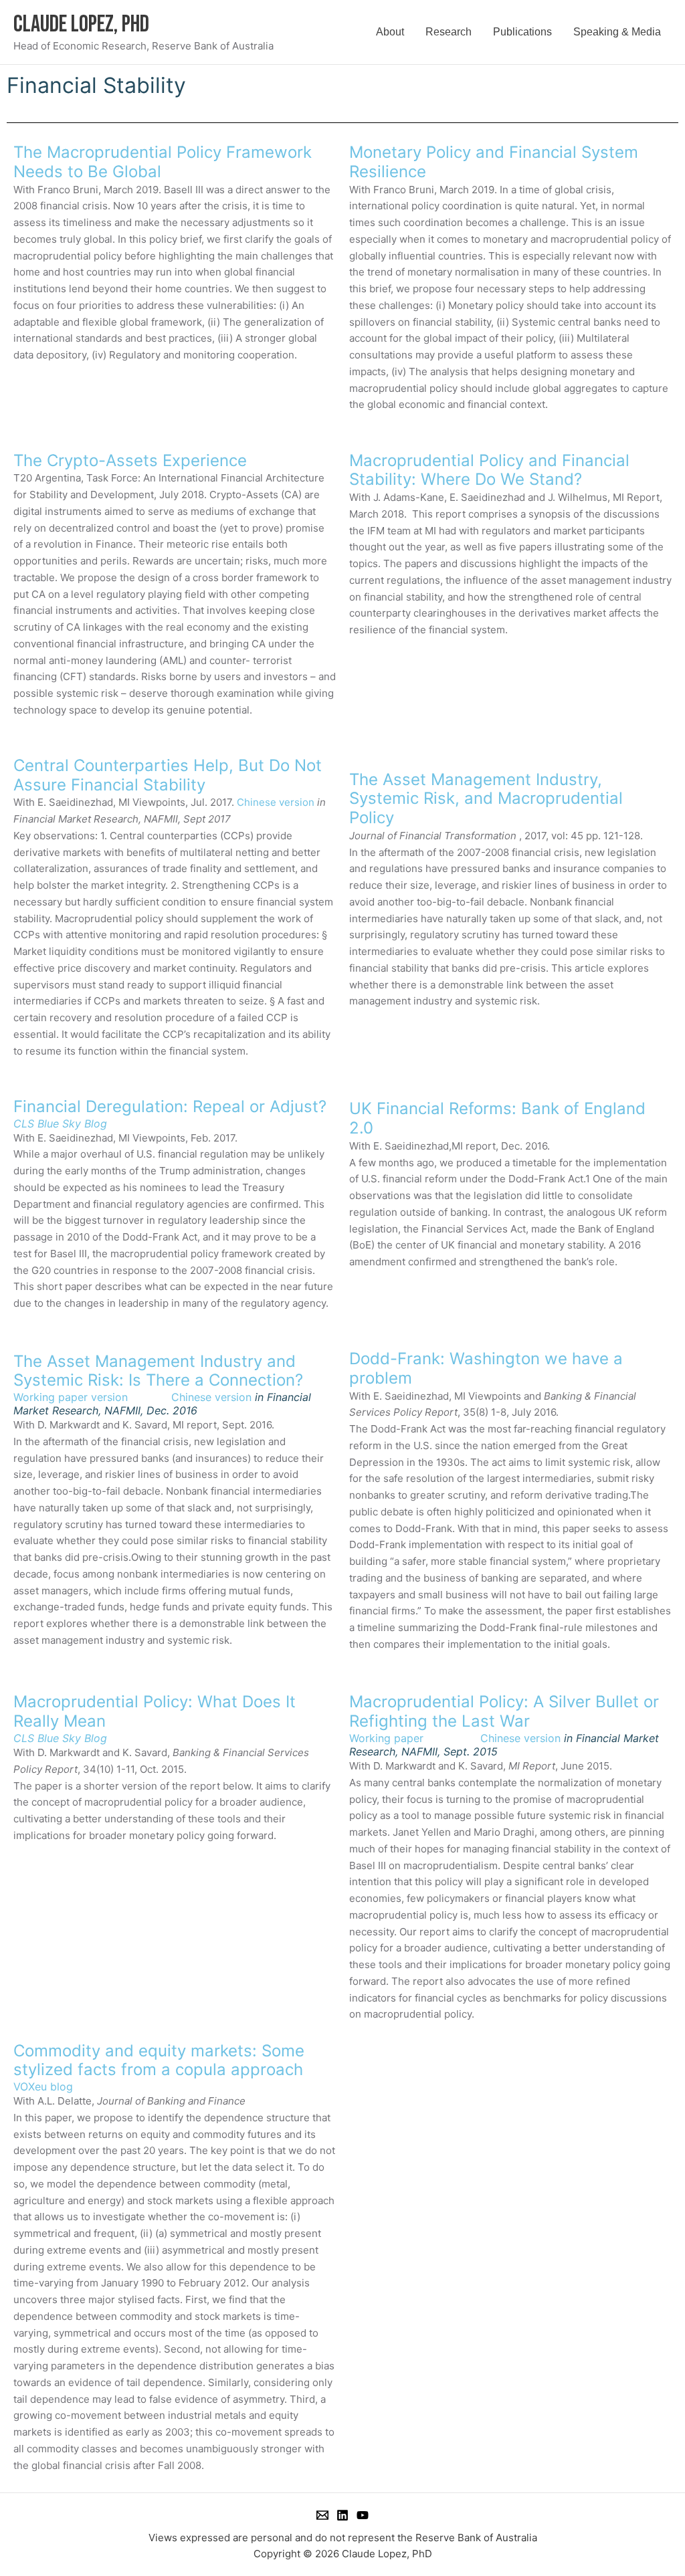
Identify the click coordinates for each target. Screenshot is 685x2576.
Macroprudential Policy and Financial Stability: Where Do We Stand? (489, 470)
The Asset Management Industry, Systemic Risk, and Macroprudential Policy (486, 799)
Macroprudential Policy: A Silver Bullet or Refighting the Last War (504, 1711)
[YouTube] (363, 2515)
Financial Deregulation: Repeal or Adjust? (170, 1106)
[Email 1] (322, 2515)
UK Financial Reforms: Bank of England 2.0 (497, 1118)
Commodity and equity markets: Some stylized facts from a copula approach (159, 2060)
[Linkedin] (342, 2515)
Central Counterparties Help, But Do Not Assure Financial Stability (168, 775)
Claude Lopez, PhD (81, 24)
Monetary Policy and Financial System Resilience (494, 162)
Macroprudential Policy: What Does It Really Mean (155, 1711)
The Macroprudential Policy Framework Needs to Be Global (163, 162)
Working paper (415, 1738)
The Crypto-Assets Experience (130, 460)
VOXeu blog (45, 2086)
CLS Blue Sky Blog (60, 1123)
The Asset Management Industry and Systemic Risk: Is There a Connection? (158, 1371)
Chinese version (276, 802)
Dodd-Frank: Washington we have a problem (486, 1368)
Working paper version (71, 1397)
